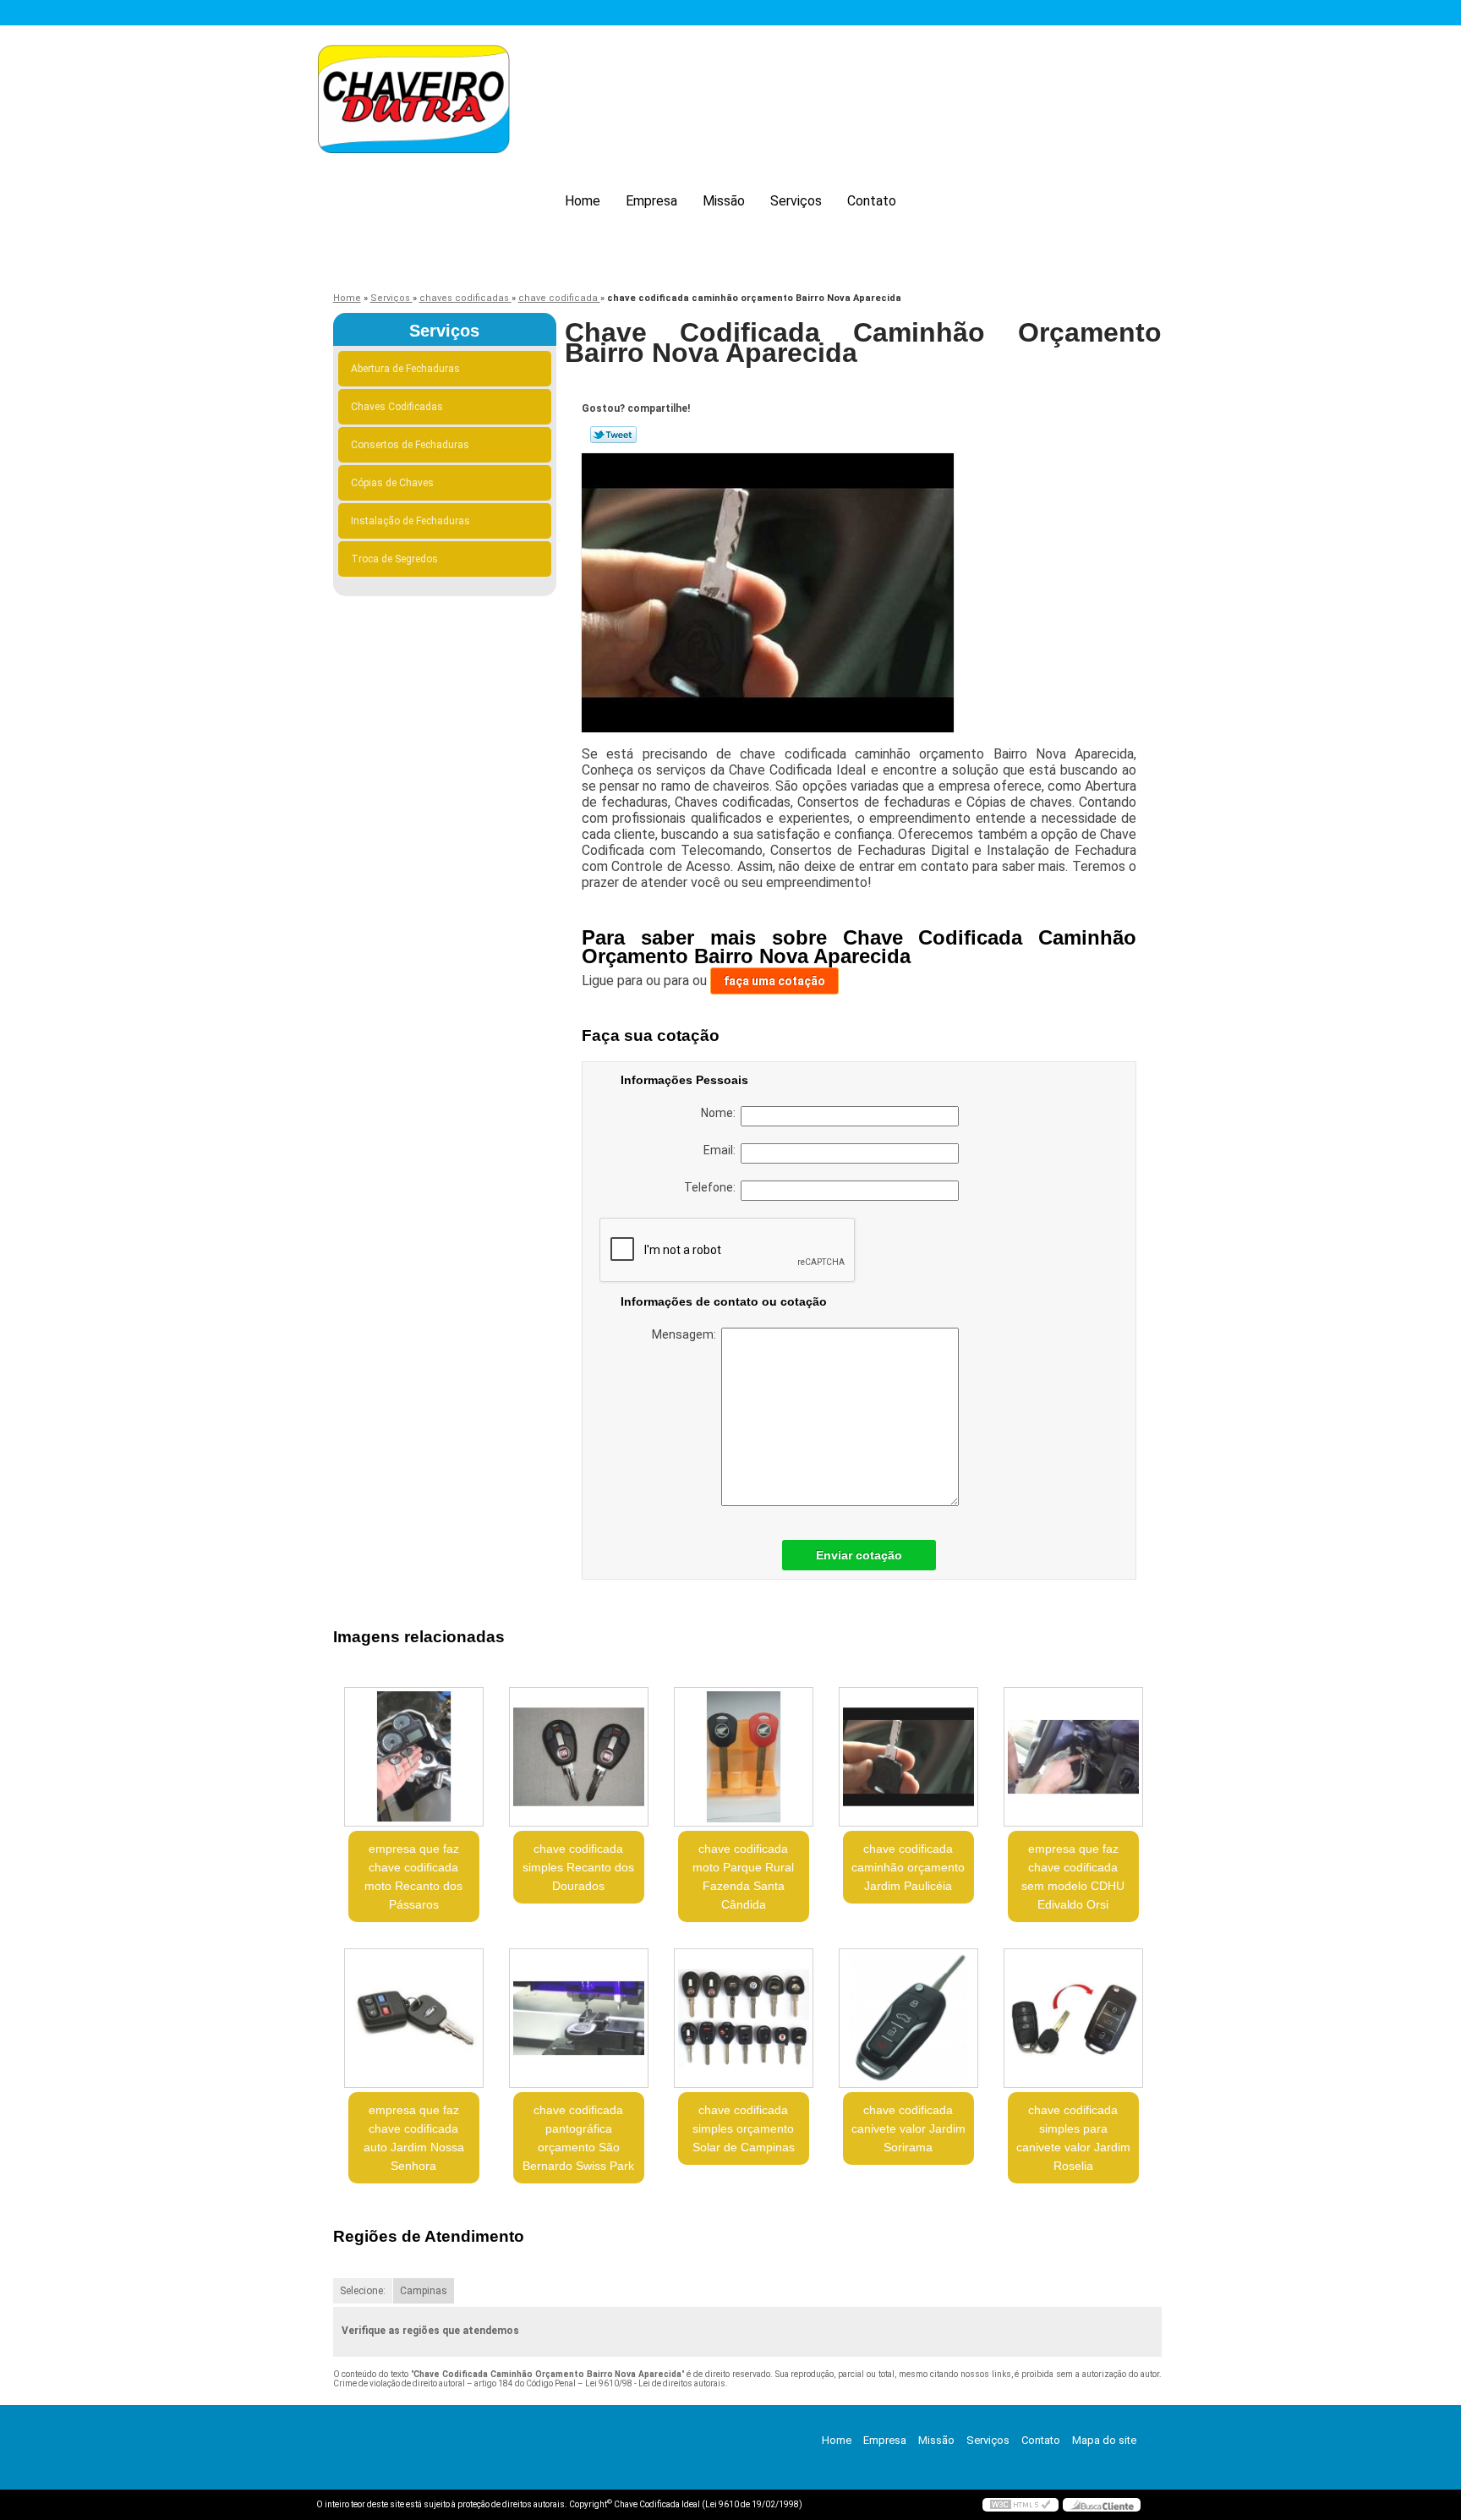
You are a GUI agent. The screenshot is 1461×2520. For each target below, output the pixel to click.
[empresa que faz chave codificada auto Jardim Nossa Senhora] (414, 2018)
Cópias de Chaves (392, 483)
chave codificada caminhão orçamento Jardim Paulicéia (908, 1867)
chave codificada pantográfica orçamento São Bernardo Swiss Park (578, 2138)
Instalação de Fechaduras (410, 521)
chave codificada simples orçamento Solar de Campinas (744, 2128)
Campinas (424, 2291)
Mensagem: (687, 1334)
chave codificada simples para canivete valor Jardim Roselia (1073, 2138)
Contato (872, 201)
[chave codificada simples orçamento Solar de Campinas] (744, 2018)
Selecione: (363, 2291)
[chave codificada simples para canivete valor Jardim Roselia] (1073, 2018)
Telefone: (712, 1187)
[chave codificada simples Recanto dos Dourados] (579, 1757)
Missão (724, 201)
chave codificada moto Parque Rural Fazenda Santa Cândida (743, 1876)
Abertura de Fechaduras (405, 369)
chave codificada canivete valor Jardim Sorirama (908, 2128)
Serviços (796, 201)
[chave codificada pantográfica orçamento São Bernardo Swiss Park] (579, 2018)
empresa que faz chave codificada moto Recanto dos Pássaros (413, 1876)
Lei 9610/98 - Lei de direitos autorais (655, 2383)
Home (583, 201)
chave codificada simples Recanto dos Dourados (578, 1867)
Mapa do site (1104, 2440)
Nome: (721, 1113)
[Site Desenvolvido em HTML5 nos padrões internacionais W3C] (1021, 2505)
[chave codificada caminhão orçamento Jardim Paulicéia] (908, 1757)
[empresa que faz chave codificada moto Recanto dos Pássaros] (414, 1757)
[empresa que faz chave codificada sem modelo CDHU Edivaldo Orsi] (1073, 1757)
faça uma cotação (774, 981)
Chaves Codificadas (397, 407)
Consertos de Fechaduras (410, 445)
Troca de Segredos (394, 559)
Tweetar (613, 435)
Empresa (651, 201)
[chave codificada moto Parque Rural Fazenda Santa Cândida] (744, 1757)
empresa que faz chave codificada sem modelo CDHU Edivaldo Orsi (1073, 1876)
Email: (722, 1150)
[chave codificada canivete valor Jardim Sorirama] (908, 2018)
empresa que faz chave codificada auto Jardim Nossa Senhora (414, 2138)
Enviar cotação (859, 1555)
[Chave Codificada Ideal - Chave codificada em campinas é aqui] (413, 102)
